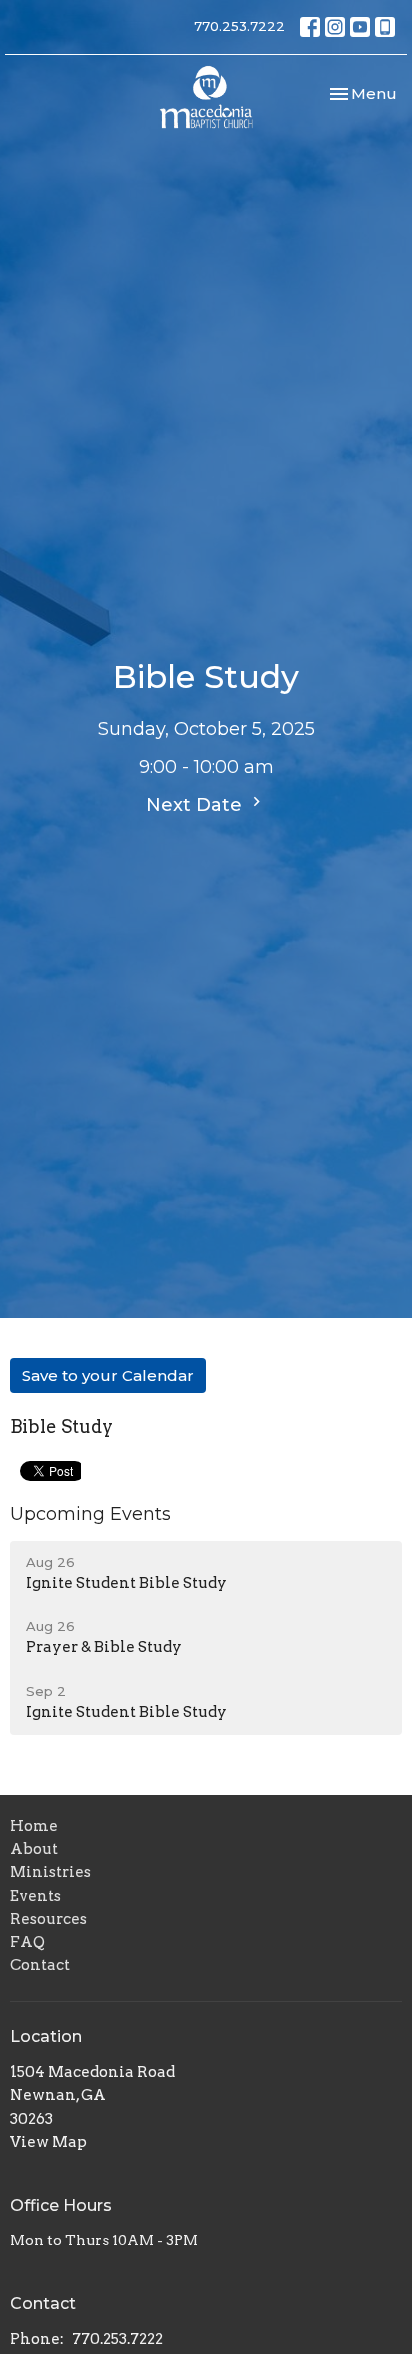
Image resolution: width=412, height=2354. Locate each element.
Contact (40, 1965)
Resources (48, 1919)
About (34, 1849)
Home (34, 1826)
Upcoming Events (90, 1514)
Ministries (50, 1872)
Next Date (196, 805)
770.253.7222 (239, 26)
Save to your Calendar (108, 1375)
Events (35, 1896)
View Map (48, 2142)
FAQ (27, 1942)
